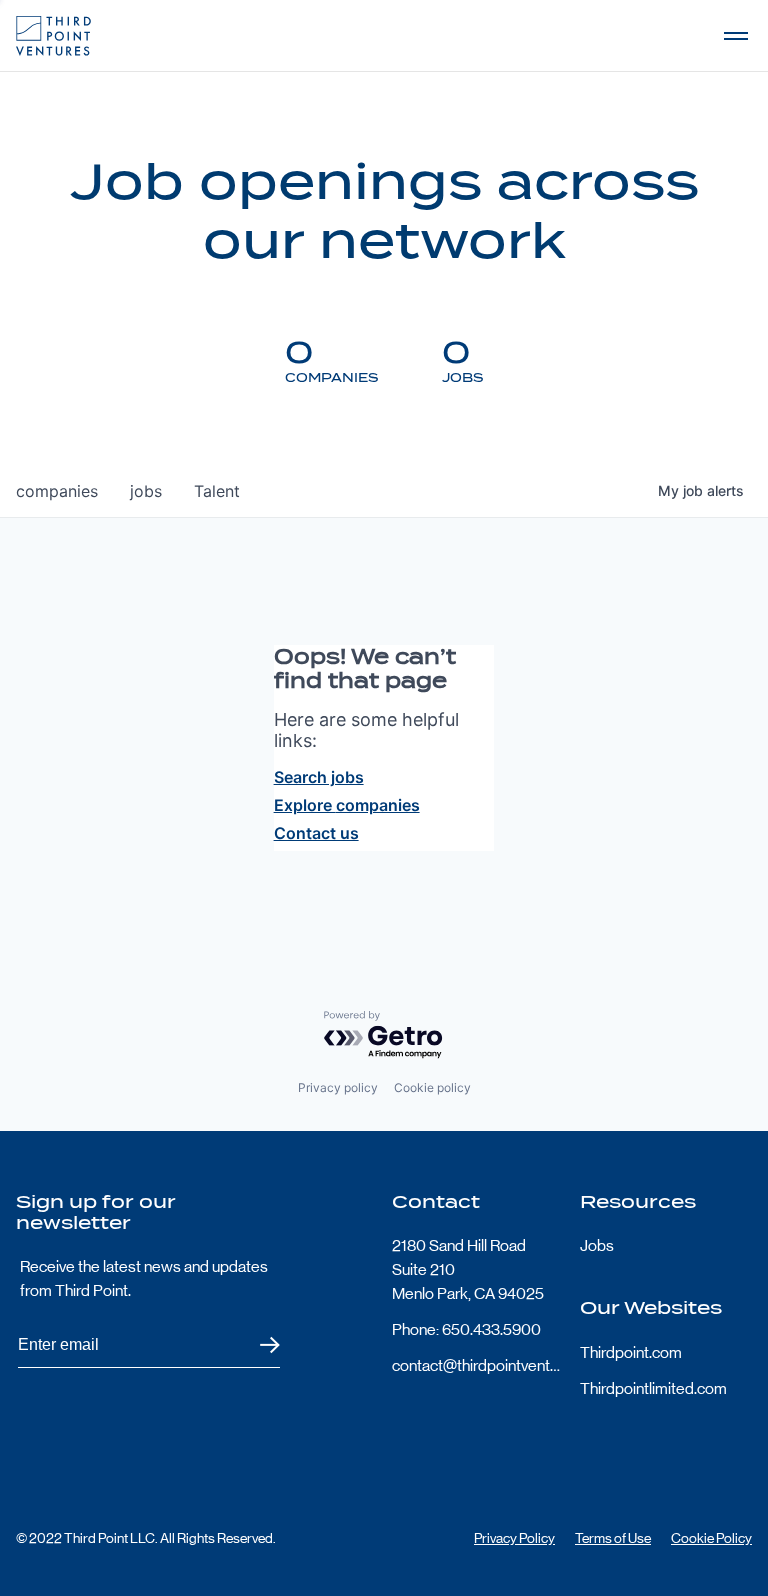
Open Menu (736, 36)
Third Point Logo (53, 36)
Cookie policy (432, 1087)
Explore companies (347, 805)
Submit (257, 1345)
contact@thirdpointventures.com (478, 1365)
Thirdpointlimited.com (653, 1388)
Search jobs (319, 777)
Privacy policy (338, 1087)
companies (57, 491)
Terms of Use (613, 1538)
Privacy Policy (514, 1538)
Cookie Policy (711, 1538)
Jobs (597, 1245)
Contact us (316, 833)
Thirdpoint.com (631, 1352)
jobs (146, 491)
